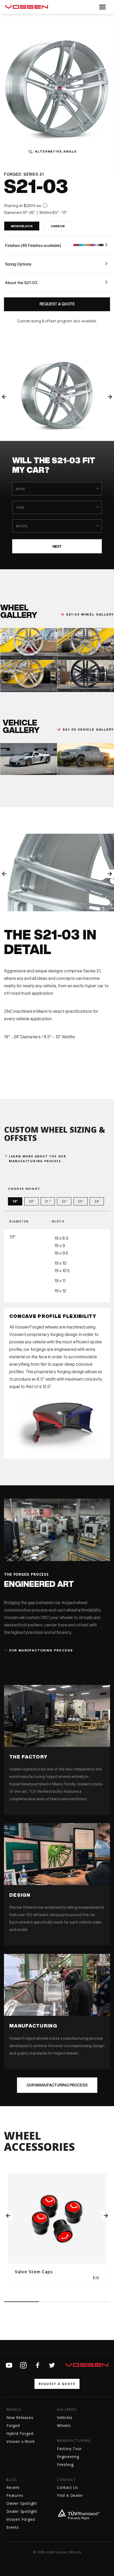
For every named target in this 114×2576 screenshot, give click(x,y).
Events (13, 2527)
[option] (57, 395)
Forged (13, 2425)
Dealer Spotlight (22, 2511)
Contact (66, 2480)
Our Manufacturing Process (57, 2085)
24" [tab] (97, 1201)
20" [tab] (31, 1201)
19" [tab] (15, 1201)
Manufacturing (74, 2441)
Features (15, 2495)
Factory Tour (69, 2449)
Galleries (67, 2410)
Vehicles (65, 2417)
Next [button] (110, 397)
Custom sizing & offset (37, 321)
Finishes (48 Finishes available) (33, 245)
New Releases (20, 2417)
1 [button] (22, 2302)
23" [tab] (80, 1201)
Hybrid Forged (20, 2433)
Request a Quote (57, 304)
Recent (13, 2487)
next (57, 546)
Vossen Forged (21, 2519)
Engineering (68, 2457)
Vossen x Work (20, 2441)
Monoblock (22, 226)
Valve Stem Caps (34, 2272)
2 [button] (57, 2302)
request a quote (57, 2384)
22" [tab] (64, 1201)
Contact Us (68, 2487)
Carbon (58, 226)
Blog (12, 2480)
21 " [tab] (48, 1201)
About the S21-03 (21, 283)
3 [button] (92, 2302)
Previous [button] (4, 397)
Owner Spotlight (22, 2503)
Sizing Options (18, 264)
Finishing (65, 2465)
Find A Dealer (70, 2495)
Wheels (14, 2410)
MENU (102, 7)
